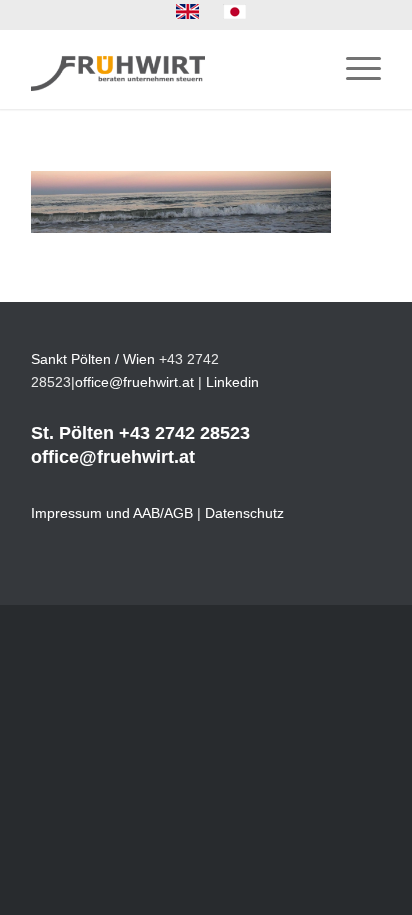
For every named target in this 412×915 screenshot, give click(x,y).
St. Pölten (72, 433)
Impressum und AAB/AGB (112, 513)
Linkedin (232, 382)
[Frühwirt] (171, 69)
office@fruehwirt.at (134, 382)
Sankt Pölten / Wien (93, 359)
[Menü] (353, 69)
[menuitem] (188, 12)
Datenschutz (244, 513)
